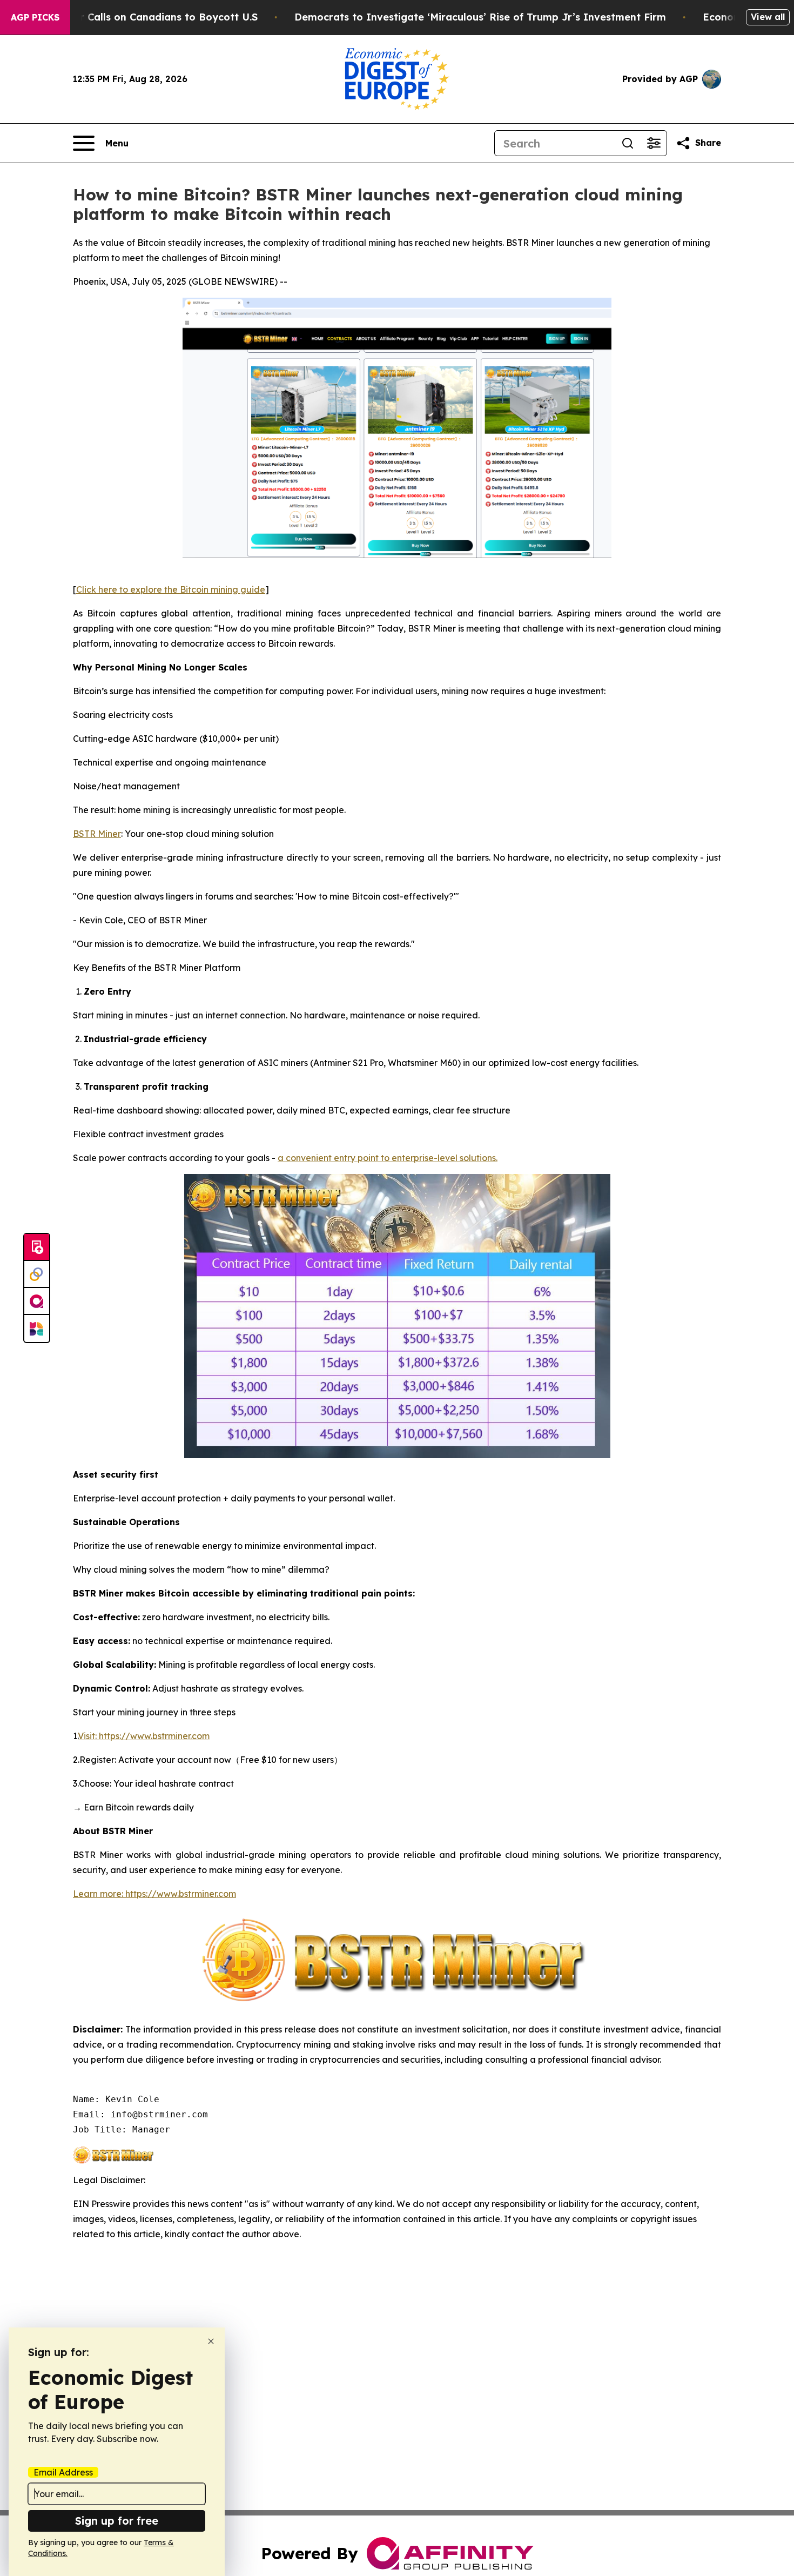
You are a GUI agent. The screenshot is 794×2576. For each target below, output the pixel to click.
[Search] (628, 143)
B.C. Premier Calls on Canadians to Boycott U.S (141, 17)
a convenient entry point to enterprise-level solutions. (388, 1158)
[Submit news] (37, 1247)
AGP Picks (35, 17)
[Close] (211, 2341)
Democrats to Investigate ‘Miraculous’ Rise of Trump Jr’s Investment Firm (480, 17)
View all (768, 17)
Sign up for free (117, 2521)
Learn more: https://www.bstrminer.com (154, 1894)
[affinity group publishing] (37, 1302)
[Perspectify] (37, 1274)
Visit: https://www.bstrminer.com (144, 1736)
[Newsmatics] (37, 1329)
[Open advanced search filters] (654, 143)
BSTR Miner (97, 834)
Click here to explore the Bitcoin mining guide (171, 589)
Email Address (63, 2472)
